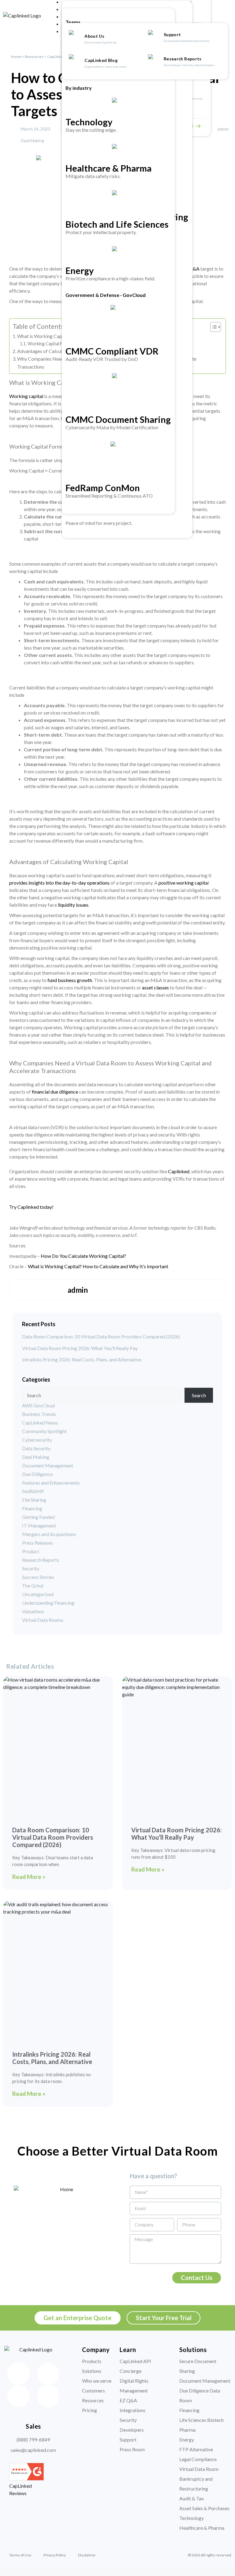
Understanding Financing (48, 1603)
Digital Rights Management (134, 2386)
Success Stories (38, 1577)
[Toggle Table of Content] (213, 327)
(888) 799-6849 (33, 2439)
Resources (34, 57)
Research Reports (183, 59)
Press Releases (37, 1543)
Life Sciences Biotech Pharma (201, 2425)
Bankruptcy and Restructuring (196, 2484)
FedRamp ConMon (103, 488)
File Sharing (34, 1500)
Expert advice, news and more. (106, 66)
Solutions (92, 2371)
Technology (89, 122)
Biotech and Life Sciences (117, 224)
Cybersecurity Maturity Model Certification (112, 427)
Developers (132, 2430)
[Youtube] (48, 2396)
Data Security (36, 1448)
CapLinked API (135, 2361)
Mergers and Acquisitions (49, 1534)
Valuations (33, 1611)
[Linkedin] (48, 2374)
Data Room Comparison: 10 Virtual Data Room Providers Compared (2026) (101, 1337)
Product (31, 1551)
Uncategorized (38, 1594)
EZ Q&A (128, 2400)
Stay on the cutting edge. (91, 130)
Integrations (132, 2410)
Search (199, 1395)
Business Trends (39, 1414)
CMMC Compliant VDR (112, 351)
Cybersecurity (37, 1440)
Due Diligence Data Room (200, 2395)
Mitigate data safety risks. (93, 176)
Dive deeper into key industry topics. (189, 65)
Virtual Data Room (199, 2469)
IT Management (39, 1525)
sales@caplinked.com (33, 2450)
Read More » (29, 1877)
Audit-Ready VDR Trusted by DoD (102, 359)
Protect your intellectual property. (101, 232)
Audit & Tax (192, 2498)
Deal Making (32, 140)
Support (173, 34)
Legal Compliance (198, 2459)
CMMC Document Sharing (118, 419)
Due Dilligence (37, 1474)
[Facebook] (19, 2374)
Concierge (131, 2371)
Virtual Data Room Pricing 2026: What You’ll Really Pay (80, 1348)
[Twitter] (19, 2396)
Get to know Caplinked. (101, 42)
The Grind (33, 1586)
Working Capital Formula (52, 344)
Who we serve (97, 2381)
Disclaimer (87, 2555)
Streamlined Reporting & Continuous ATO (109, 496)
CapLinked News (40, 1423)
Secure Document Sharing (198, 2366)
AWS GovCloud (38, 1405)
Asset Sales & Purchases (204, 2508)
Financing (32, 1508)
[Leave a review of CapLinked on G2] (26, 2478)
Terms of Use (20, 2555)
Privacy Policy (55, 2555)
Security (31, 1568)
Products (92, 2361)
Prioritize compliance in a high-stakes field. (110, 278)
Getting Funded (38, 1517)
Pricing (90, 2410)
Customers (93, 2390)
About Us (95, 36)
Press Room (132, 2449)
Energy (80, 270)
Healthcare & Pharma (108, 168)
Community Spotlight (44, 1431)
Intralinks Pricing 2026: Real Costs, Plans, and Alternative (82, 1360)
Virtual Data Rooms (43, 1620)
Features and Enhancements (51, 1483)
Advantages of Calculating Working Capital (63, 351)
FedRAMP (33, 1491)
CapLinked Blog (101, 60)
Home (16, 57)
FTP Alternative (196, 2449)
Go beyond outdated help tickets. (187, 41)
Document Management (48, 1465)
